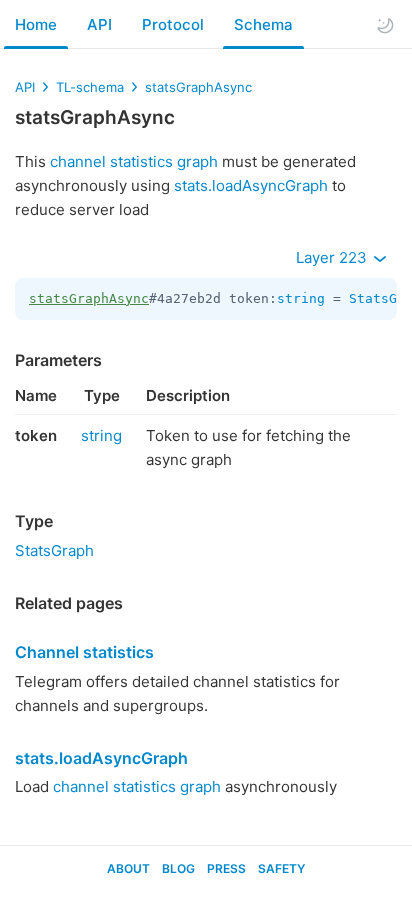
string (301, 298)
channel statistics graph (134, 161)
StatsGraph (54, 550)
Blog (178, 868)
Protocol (173, 24)
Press (226, 868)
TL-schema (90, 87)
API (99, 24)
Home (36, 24)
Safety (281, 868)
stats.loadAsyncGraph (251, 185)
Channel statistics (84, 652)
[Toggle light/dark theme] (385, 25)
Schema (263, 24)
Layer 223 (333, 257)
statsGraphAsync (198, 87)
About (128, 868)
